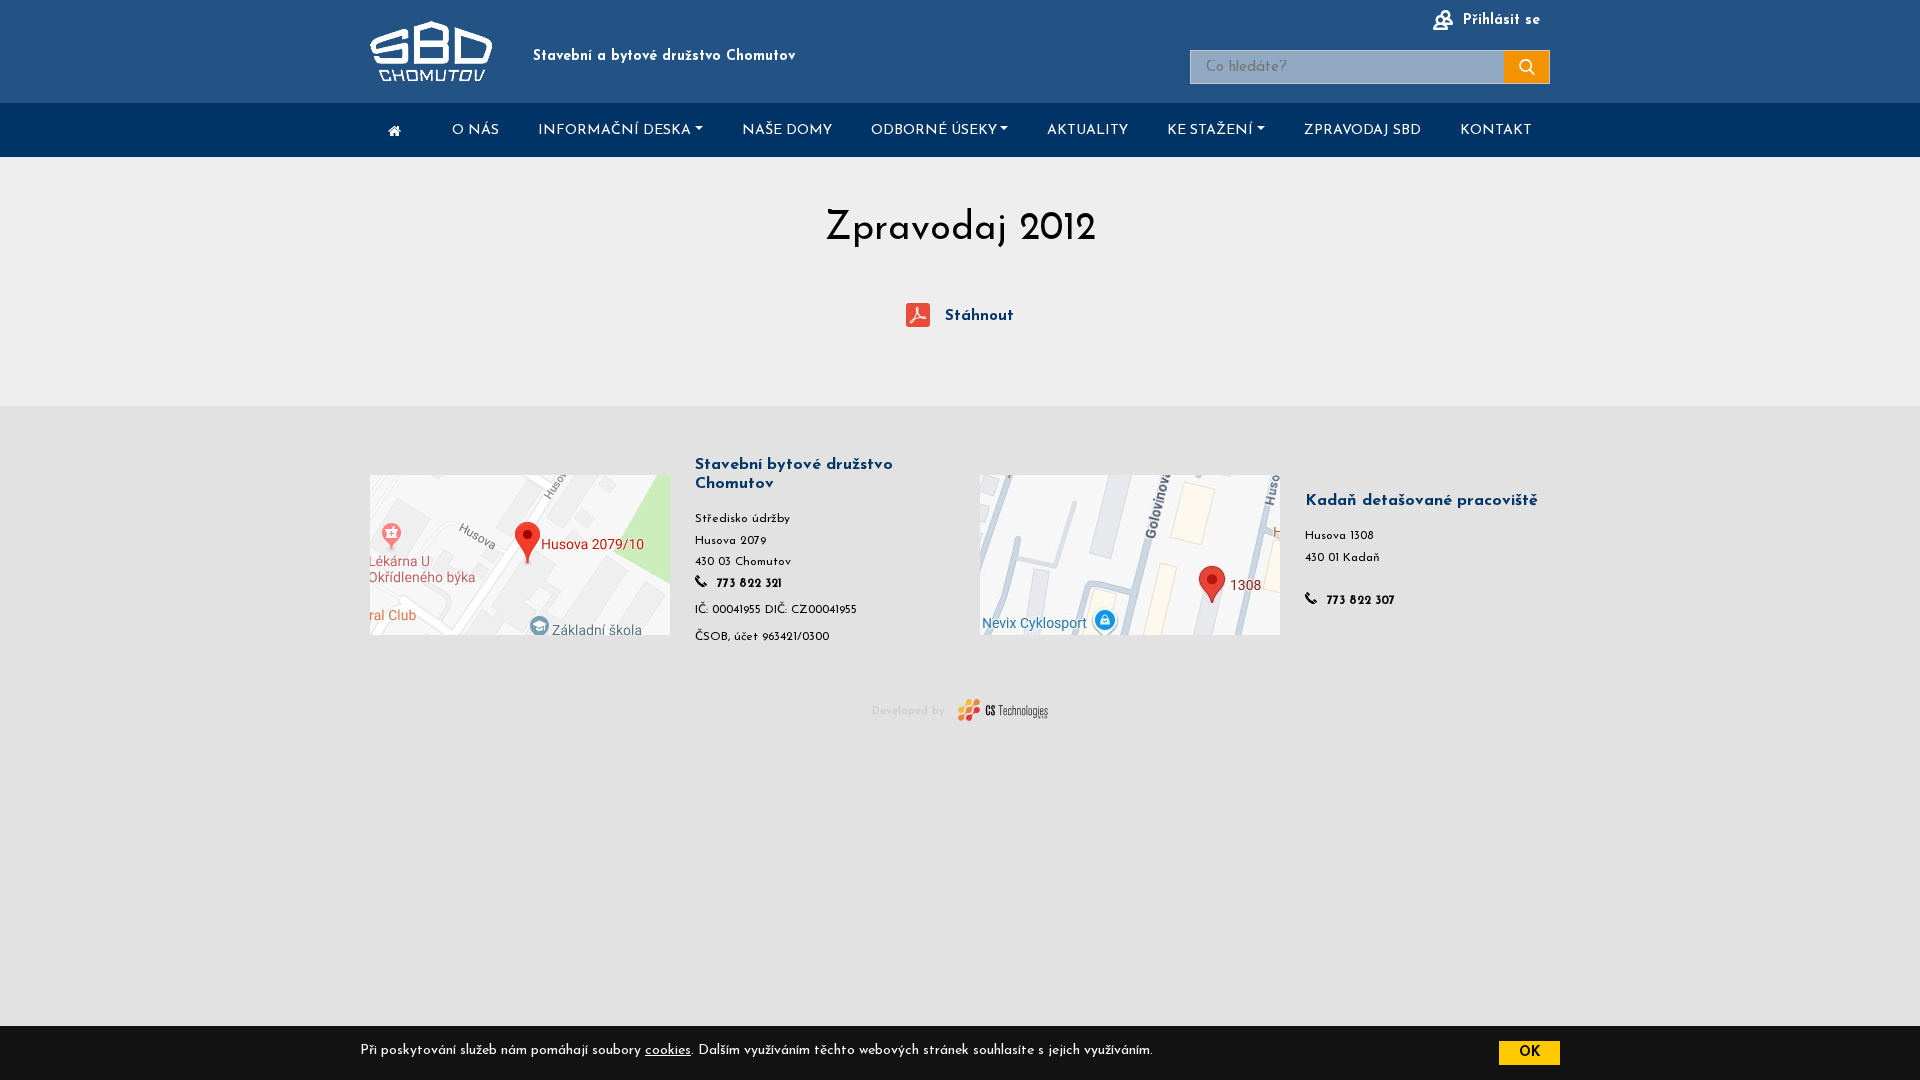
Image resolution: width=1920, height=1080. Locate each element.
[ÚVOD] (394, 130)
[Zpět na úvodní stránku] (431, 51)
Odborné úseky (934, 130)
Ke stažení (1210, 130)
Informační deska (614, 130)
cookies (668, 1050)
